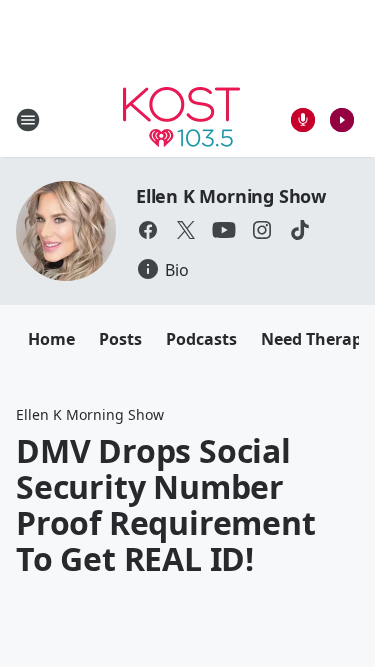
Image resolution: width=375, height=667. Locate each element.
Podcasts (201, 339)
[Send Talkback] (303, 120)
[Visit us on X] (186, 230)
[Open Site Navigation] (28, 120)
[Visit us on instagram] (262, 230)
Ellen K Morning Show (231, 196)
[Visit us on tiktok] (300, 230)
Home (51, 339)
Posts (120, 339)
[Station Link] (181, 119)
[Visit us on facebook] (148, 230)
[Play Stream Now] (342, 120)
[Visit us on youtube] (224, 230)
